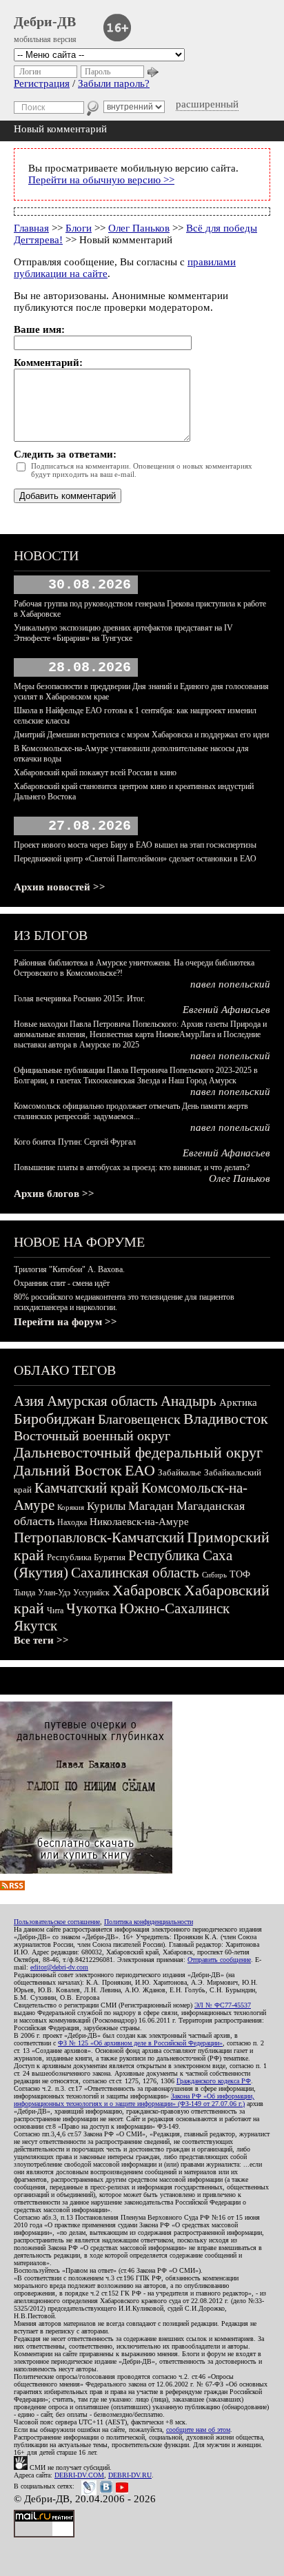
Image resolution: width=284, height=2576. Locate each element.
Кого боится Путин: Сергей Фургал (75, 1142)
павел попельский (230, 984)
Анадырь (189, 1401)
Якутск (35, 1626)
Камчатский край (87, 1488)
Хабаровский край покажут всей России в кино (95, 773)
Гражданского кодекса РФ (214, 2081)
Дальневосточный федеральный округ (138, 1452)
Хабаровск (147, 1590)
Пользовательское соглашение (57, 1922)
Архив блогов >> (54, 1194)
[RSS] (12, 1887)
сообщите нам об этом (198, 2430)
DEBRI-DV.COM (79, 2475)
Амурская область (102, 1401)
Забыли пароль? (114, 83)
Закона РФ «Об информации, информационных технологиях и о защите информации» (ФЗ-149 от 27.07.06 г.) (134, 2100)
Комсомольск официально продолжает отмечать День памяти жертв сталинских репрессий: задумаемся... (131, 1111)
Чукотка (91, 1608)
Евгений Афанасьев (226, 1010)
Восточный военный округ (92, 1435)
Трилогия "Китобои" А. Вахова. (69, 1269)
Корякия (71, 1507)
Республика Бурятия (86, 1557)
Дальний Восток (68, 1470)
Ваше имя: (39, 329)
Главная (31, 228)
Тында (24, 1593)
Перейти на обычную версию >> (101, 180)
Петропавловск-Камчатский (99, 1537)
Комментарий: (48, 362)
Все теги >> (41, 1640)
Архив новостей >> (60, 887)
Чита (55, 1611)
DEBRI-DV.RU (130, 2475)
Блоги (79, 228)
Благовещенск (139, 1419)
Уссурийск (91, 1593)
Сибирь (214, 1575)
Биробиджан (54, 1419)
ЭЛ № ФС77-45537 (223, 2005)
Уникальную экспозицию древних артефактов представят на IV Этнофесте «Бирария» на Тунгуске (123, 633)
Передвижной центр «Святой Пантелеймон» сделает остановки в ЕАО (135, 859)
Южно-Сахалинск (174, 1608)
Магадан (151, 1506)
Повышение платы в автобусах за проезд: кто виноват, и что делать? (132, 1167)
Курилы (106, 1506)
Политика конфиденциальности (149, 1922)
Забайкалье (180, 1472)
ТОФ (240, 1574)
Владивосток (226, 1419)
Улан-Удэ (54, 1593)
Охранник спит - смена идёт (62, 1283)
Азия (29, 1401)
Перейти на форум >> (65, 1322)
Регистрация (42, 83)
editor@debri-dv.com (59, 1967)
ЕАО (140, 1470)
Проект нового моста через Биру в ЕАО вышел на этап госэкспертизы (135, 845)
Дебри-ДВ (45, 21)
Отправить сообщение (219, 1960)
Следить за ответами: (65, 454)
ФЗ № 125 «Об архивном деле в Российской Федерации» (140, 2043)
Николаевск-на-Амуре (139, 1522)
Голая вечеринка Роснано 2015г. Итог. (80, 999)
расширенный (207, 104)
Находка (72, 1522)
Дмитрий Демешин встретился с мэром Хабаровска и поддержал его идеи (141, 735)
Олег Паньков (139, 228)
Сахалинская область (135, 1573)
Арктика (238, 1402)
